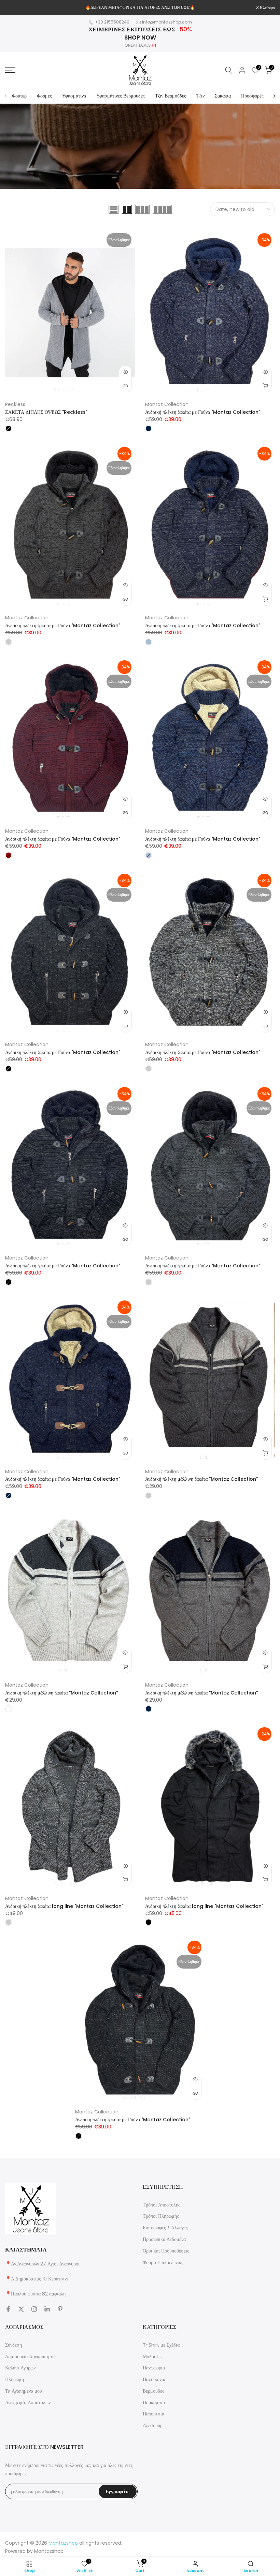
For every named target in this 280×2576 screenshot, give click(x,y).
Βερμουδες (153, 2391)
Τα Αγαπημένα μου (24, 2391)
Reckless (15, 404)
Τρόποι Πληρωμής (161, 2216)
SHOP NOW (140, 37)
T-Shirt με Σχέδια (161, 2345)
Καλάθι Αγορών (20, 2368)
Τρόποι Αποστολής (162, 2205)
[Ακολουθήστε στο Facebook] (8, 2309)
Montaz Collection (167, 404)
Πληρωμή (15, 2379)
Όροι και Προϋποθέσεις (166, 2251)
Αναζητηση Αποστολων (28, 2402)
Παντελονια (154, 2379)
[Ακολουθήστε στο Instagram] (34, 2309)
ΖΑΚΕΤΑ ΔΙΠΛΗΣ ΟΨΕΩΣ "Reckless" (46, 412)
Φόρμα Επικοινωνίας (163, 2262)
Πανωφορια (154, 2368)
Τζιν (200, 96)
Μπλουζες (153, 2356)
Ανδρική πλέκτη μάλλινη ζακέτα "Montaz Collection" (201, 1479)
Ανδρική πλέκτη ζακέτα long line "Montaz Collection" (64, 1906)
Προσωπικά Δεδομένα (164, 2239)
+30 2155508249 (112, 22)
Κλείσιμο (16, 8)
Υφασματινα (74, 96)
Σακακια (223, 96)
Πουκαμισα (154, 2402)
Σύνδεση (13, 2345)
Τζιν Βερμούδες (171, 96)
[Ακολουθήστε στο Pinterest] (60, 2309)
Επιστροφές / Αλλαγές (165, 2228)
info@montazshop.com (167, 22)
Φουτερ (19, 96)
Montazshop (49, 2551)
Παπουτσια (153, 2414)
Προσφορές (252, 96)
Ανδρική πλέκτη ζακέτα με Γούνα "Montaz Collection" (203, 412)
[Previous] (6, 96)
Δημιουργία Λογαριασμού (30, 2356)
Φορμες (44, 96)
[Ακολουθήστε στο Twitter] (21, 2309)
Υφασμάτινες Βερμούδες (121, 96)
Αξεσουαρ (153, 2425)
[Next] (274, 96)
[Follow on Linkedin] (47, 2309)
